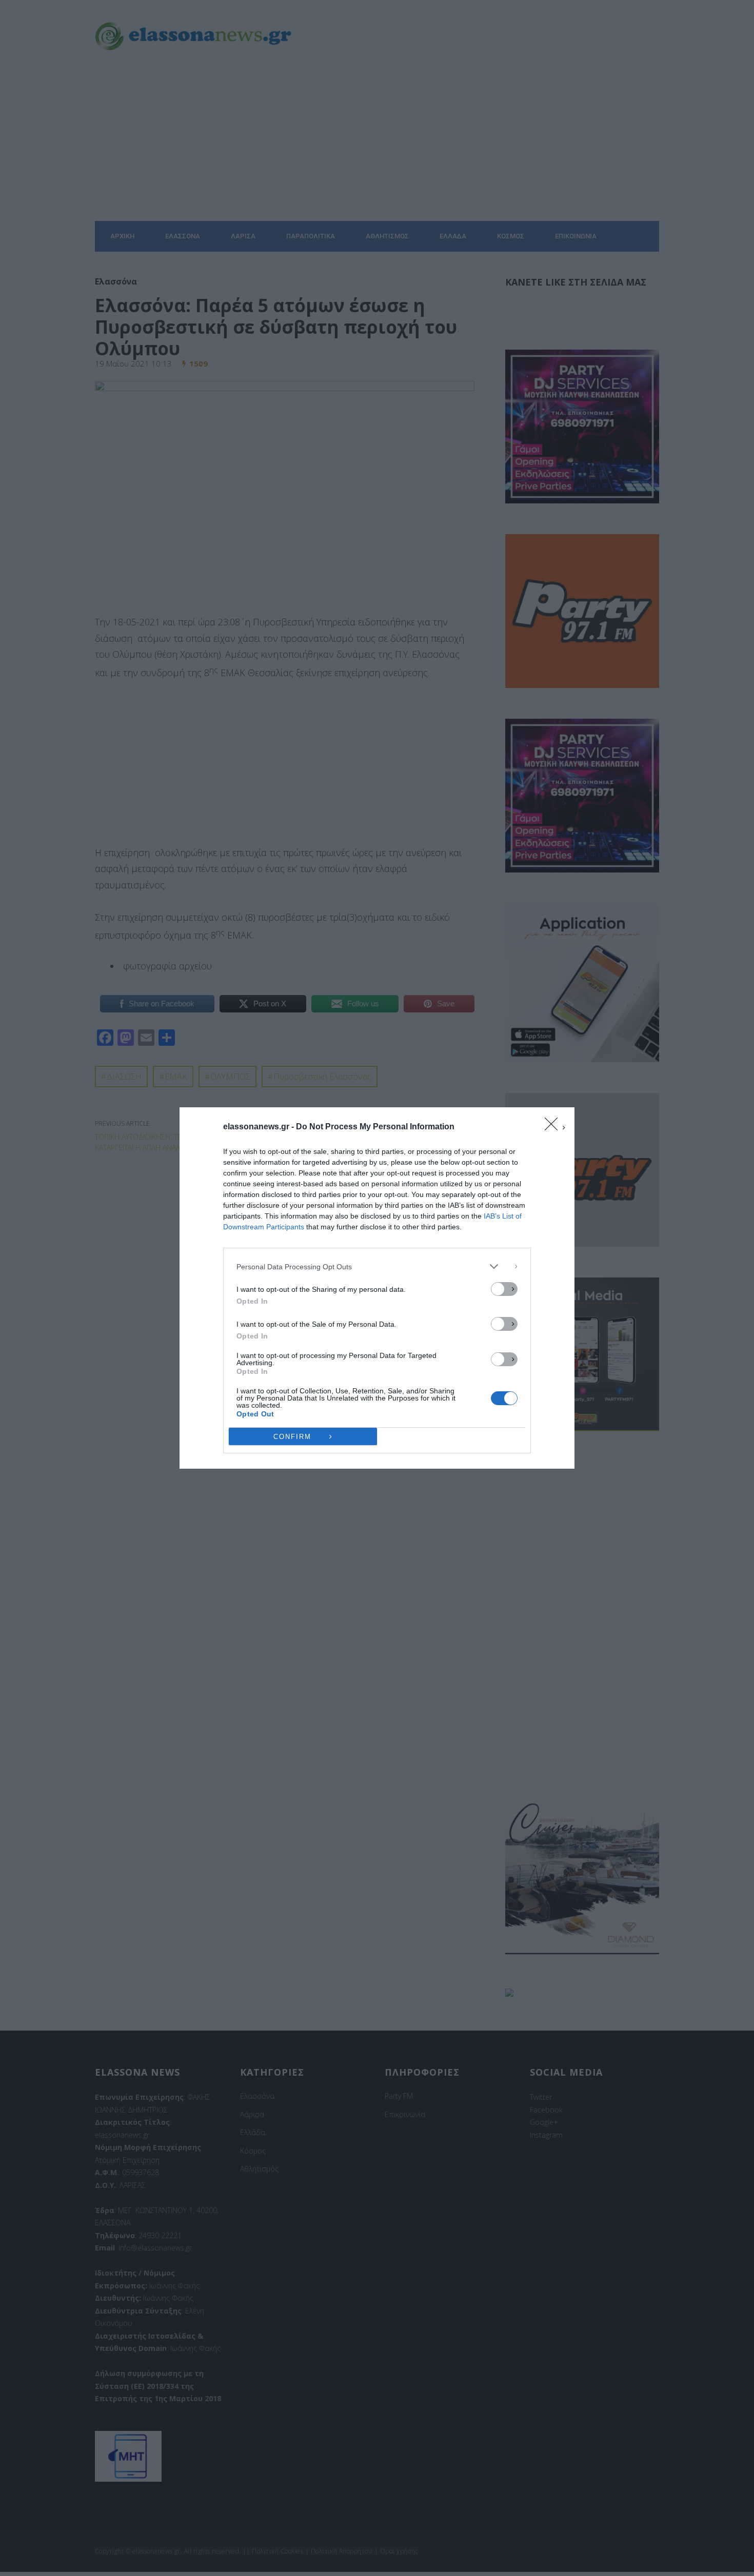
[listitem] (377, 1266)
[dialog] (377, 1288)
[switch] (504, 1289)
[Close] (554, 1127)
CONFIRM (292, 1437)
